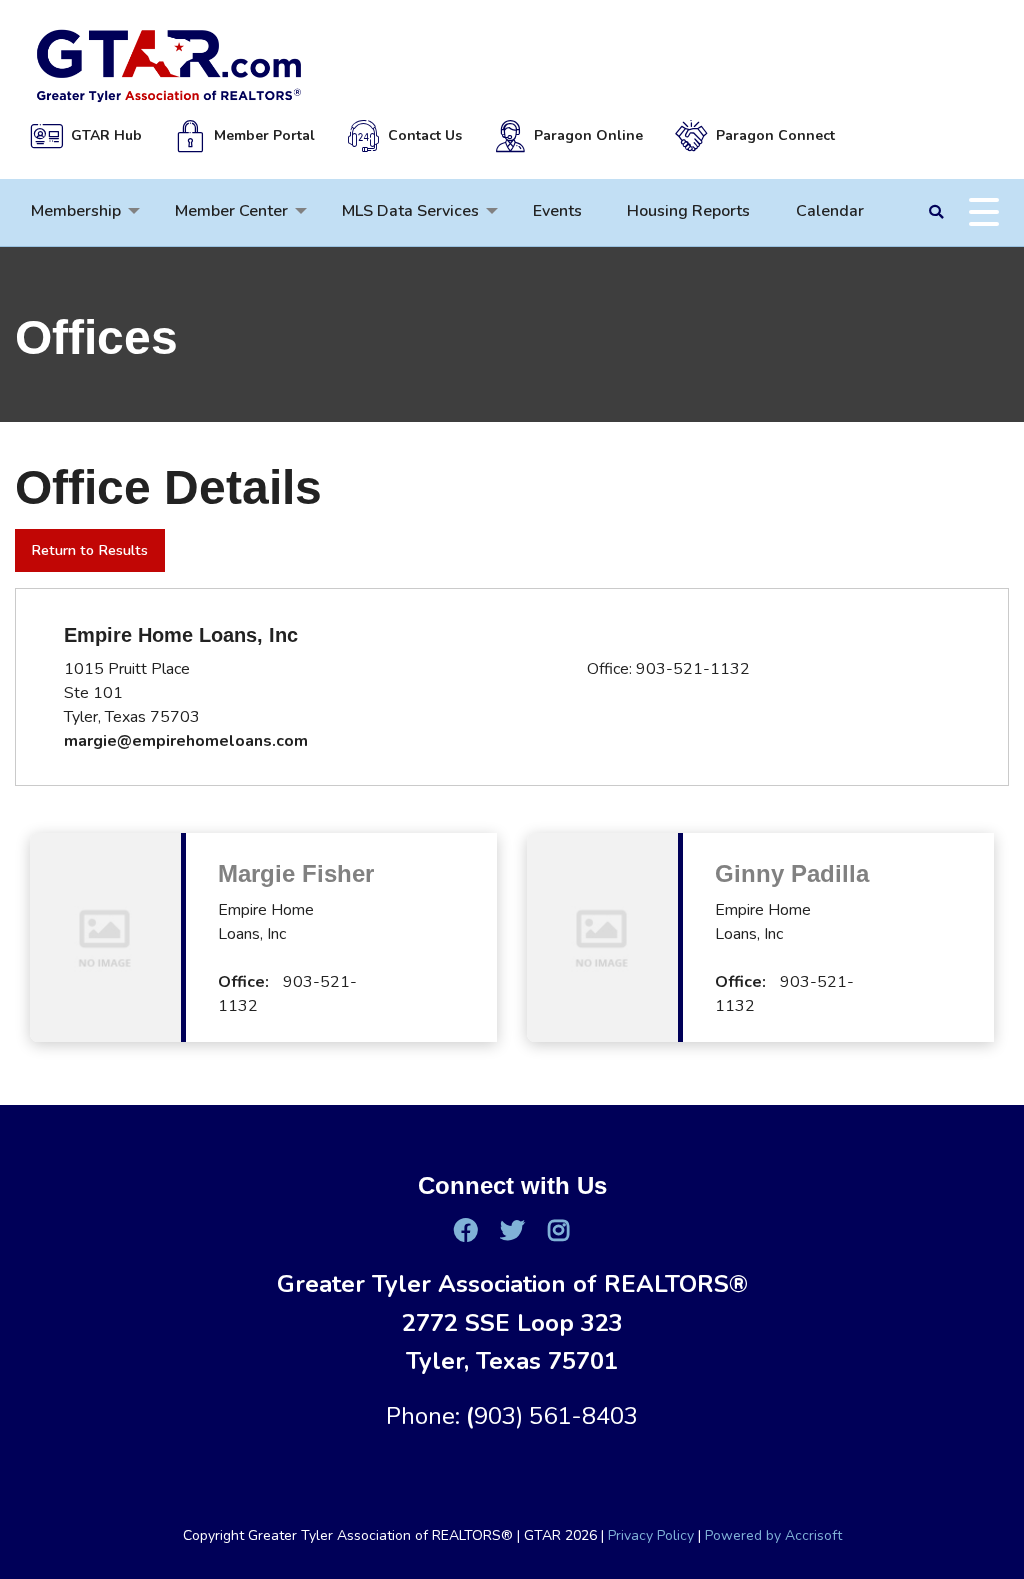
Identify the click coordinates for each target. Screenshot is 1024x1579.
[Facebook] (465, 1230)
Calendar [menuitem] (830, 211)
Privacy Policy (651, 1535)
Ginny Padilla (792, 873)
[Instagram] (558, 1230)
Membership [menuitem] (76, 211)
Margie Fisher (296, 873)
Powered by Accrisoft (773, 1535)
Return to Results (89, 550)
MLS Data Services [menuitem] (410, 211)
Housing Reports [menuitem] (688, 211)
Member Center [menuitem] (231, 211)
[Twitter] (512, 1230)
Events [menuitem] (557, 211)
